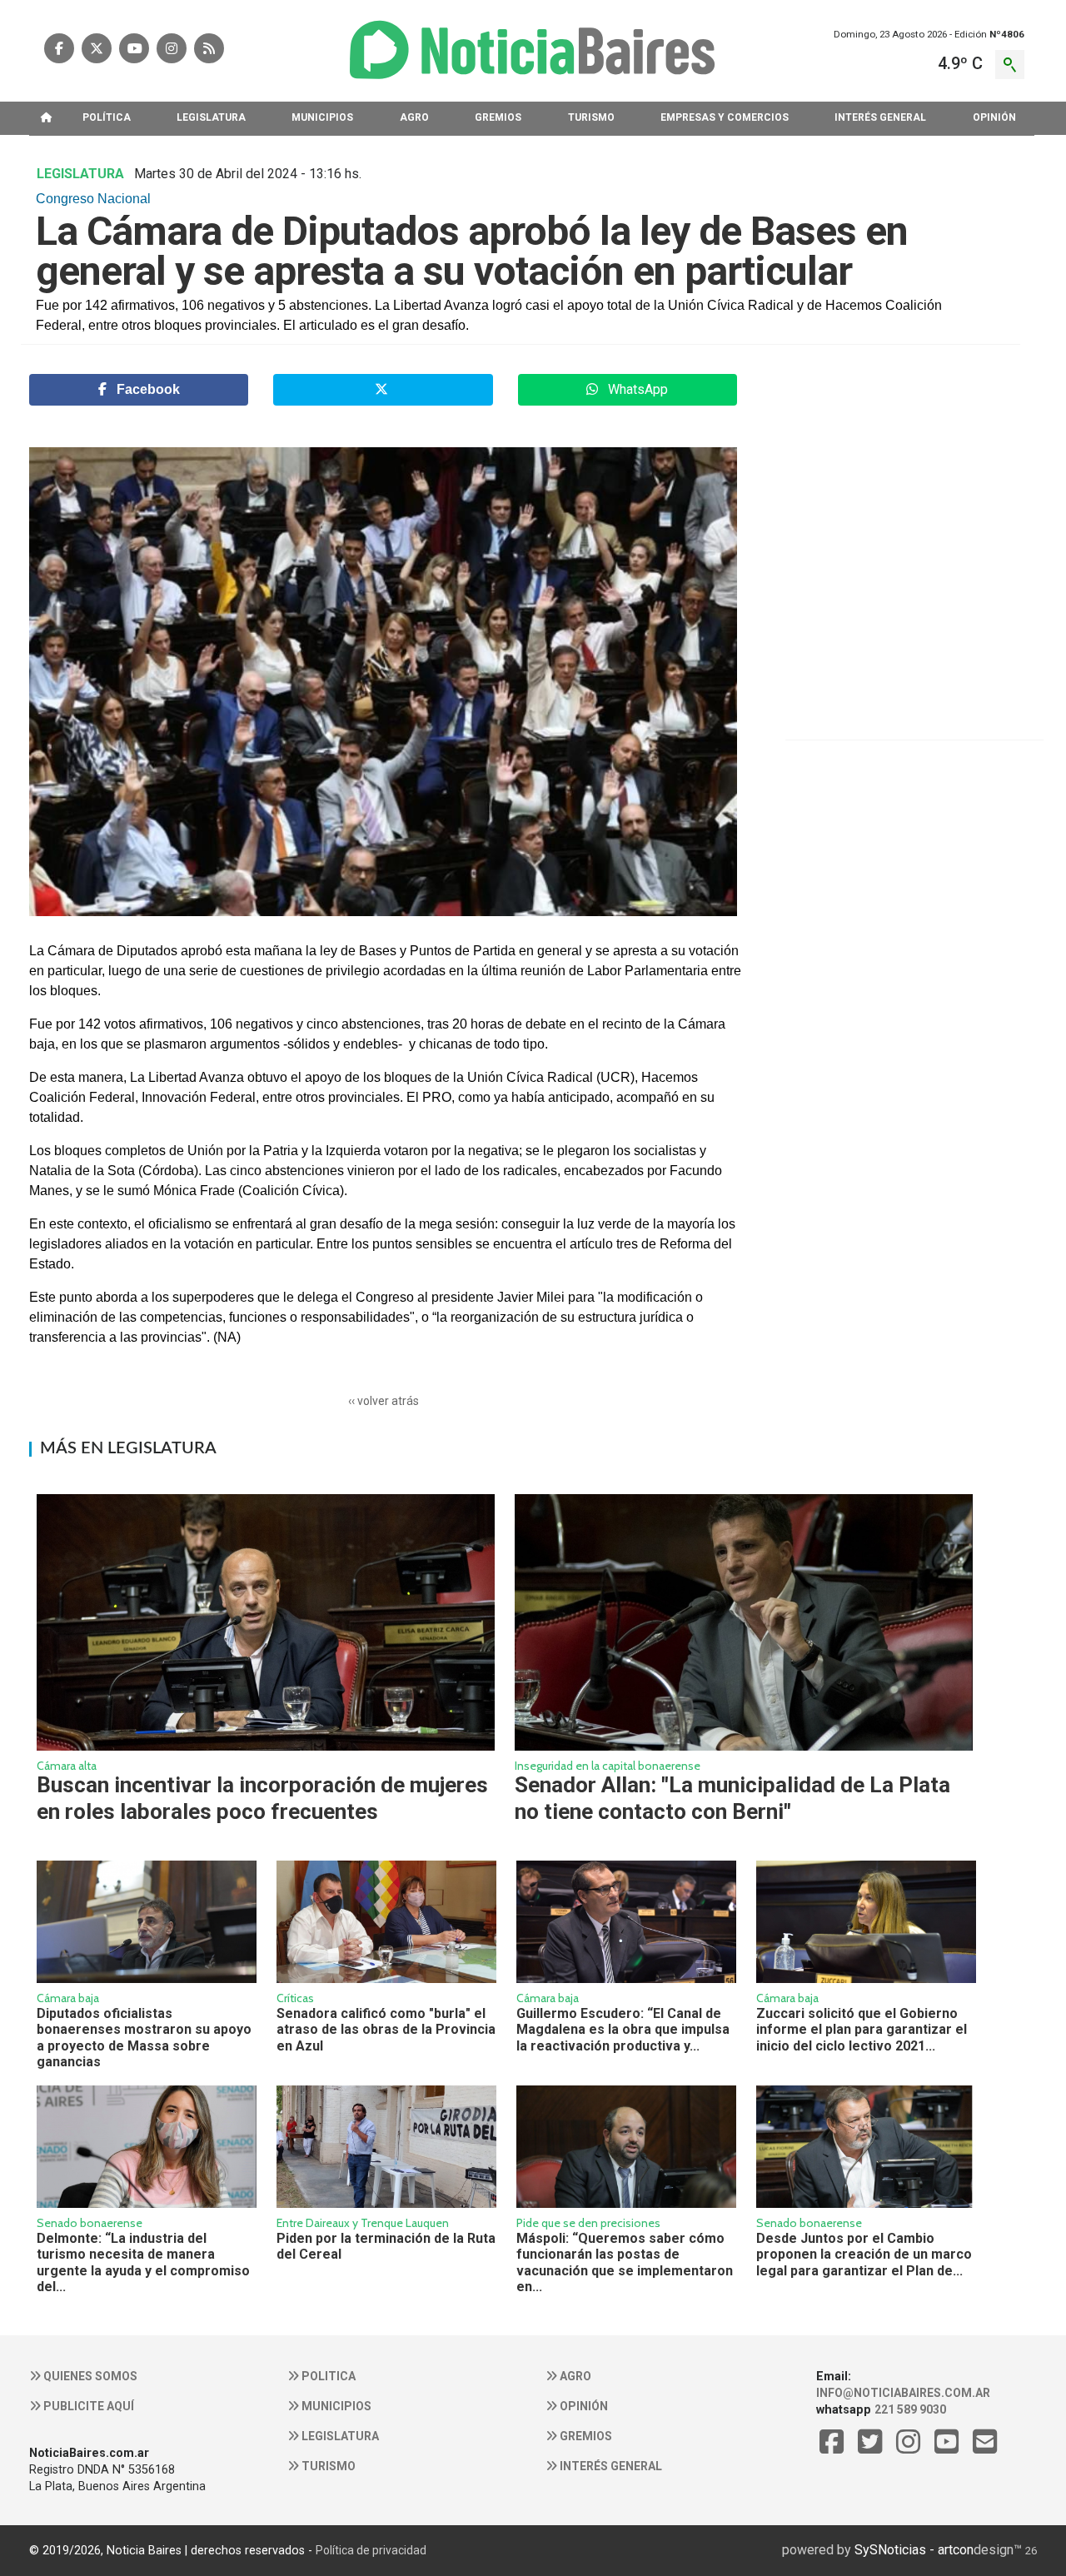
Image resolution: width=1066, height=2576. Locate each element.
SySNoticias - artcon (914, 2550)
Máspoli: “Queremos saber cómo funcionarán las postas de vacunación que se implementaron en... (625, 2262)
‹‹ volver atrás (384, 1401)
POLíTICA (107, 117)
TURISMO (591, 117)
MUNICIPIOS (322, 117)
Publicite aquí (87, 2406)
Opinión (583, 2406)
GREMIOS (498, 117)
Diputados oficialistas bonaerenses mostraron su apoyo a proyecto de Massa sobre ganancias (144, 2038)
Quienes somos (89, 2376)
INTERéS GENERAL (880, 117)
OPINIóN (994, 117)
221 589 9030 (910, 2409)
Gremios (585, 2436)
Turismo (327, 2466)
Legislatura (339, 2436)
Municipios (335, 2406)
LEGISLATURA (211, 117)
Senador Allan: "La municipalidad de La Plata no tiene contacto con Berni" (732, 1798)
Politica (327, 2376)
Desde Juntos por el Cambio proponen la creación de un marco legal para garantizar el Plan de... (864, 2255)
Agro (574, 2376)
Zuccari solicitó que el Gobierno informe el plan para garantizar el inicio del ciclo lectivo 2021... (862, 2030)
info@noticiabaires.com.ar (903, 2393)
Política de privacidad (371, 2550)
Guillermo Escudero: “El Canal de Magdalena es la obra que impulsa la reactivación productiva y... (623, 2030)
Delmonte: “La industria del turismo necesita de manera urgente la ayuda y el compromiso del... (143, 2262)
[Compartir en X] (383, 390)
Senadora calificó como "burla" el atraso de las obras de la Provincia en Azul (386, 2030)
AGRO (414, 117)
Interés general (610, 2466)
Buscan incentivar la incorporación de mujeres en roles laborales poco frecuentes (262, 1798)
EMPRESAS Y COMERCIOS (725, 117)
